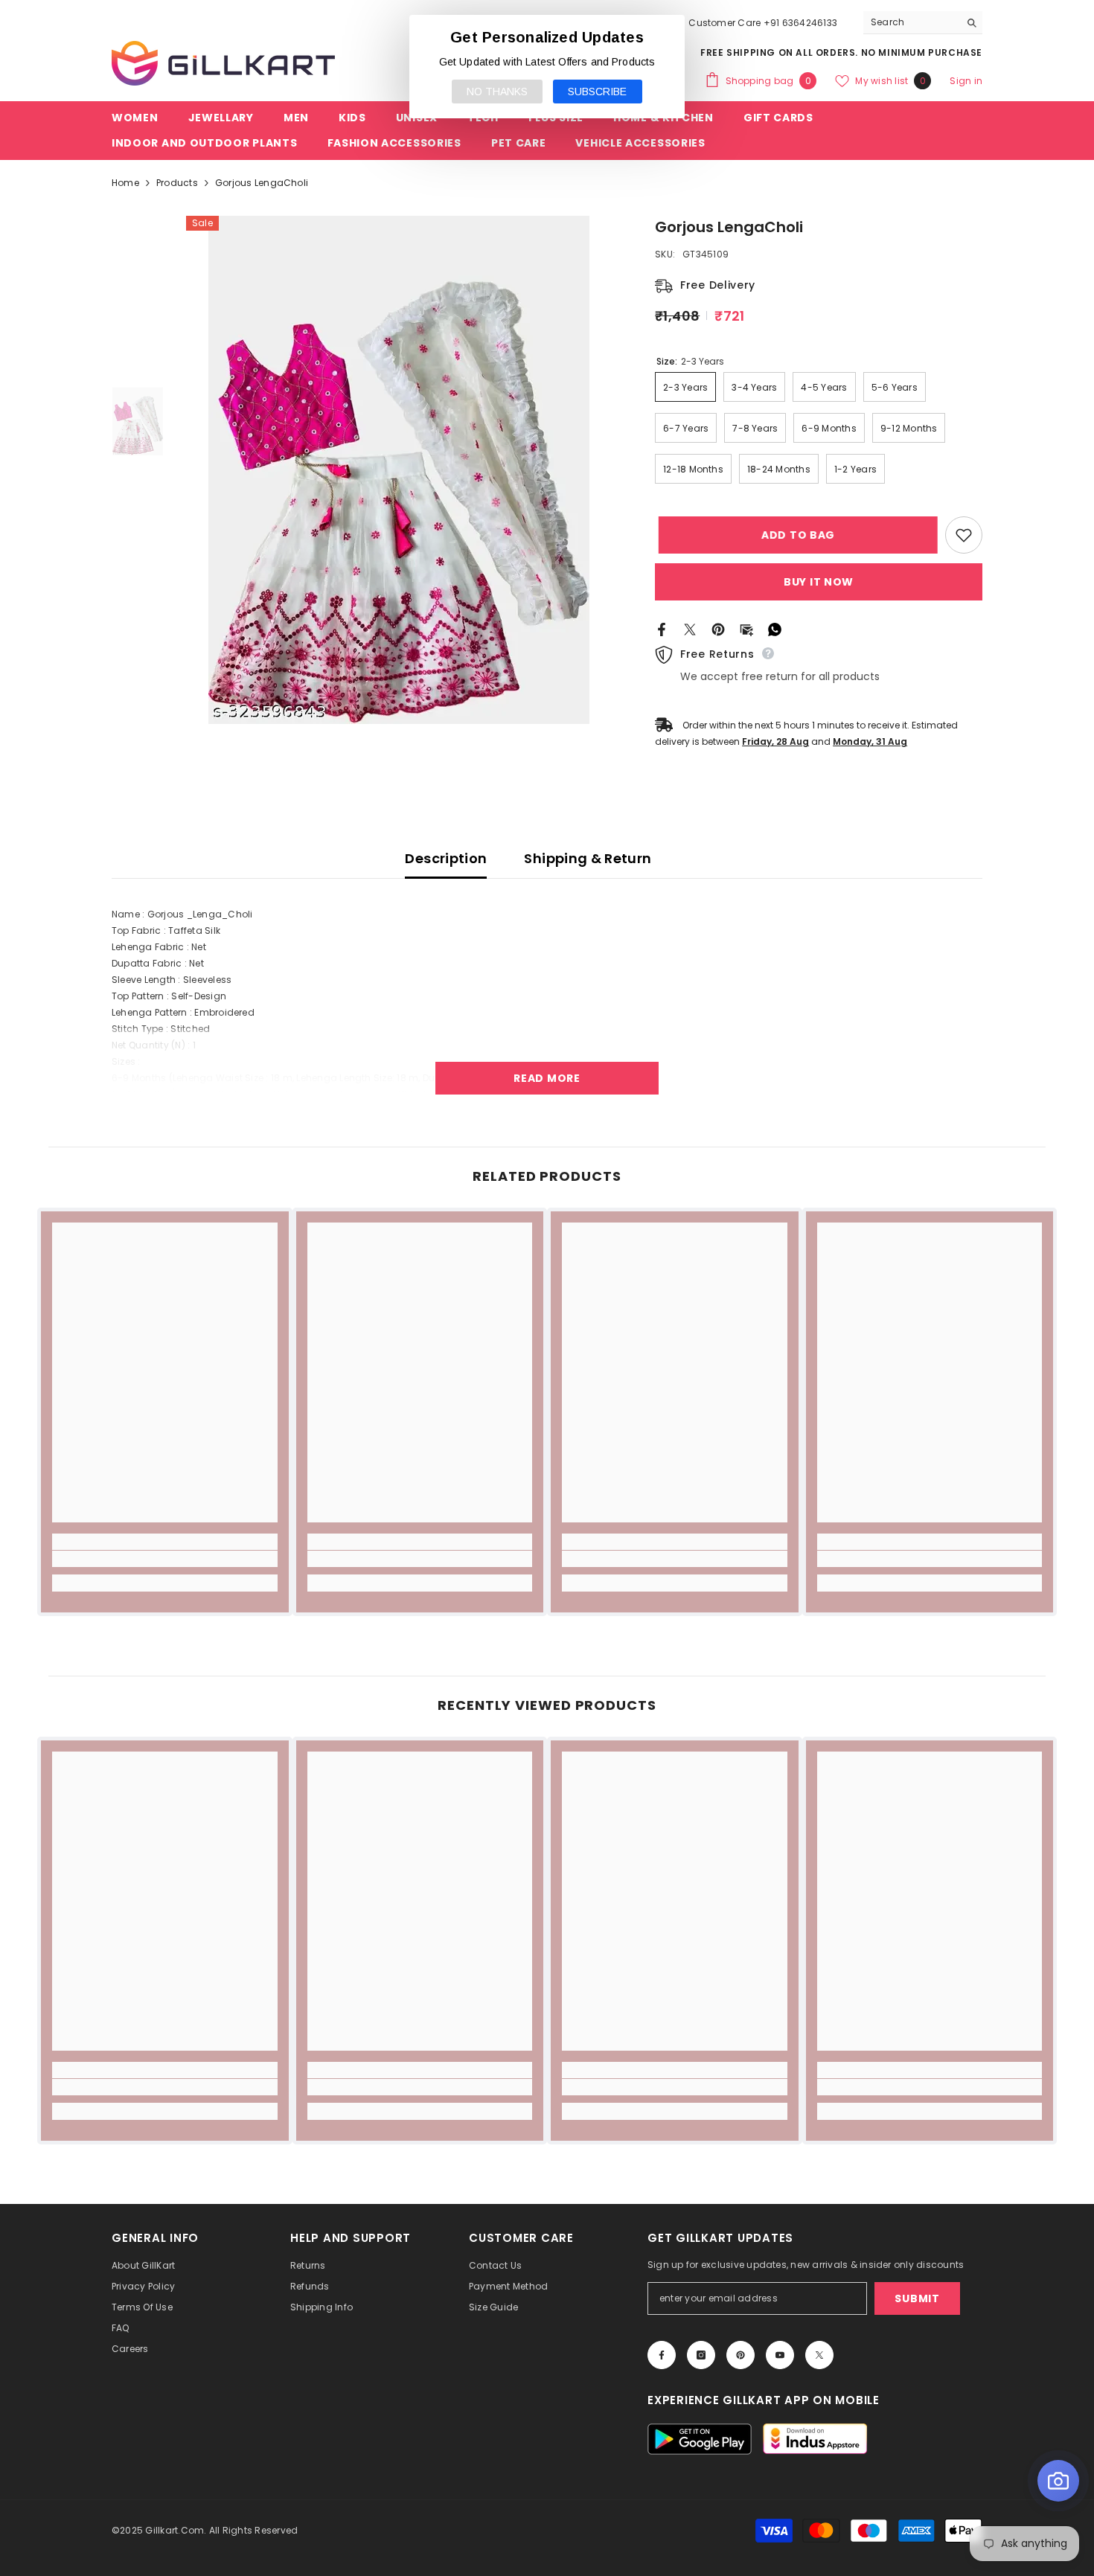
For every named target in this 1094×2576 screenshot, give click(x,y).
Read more (547, 1078)
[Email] (746, 628)
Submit (917, 2298)
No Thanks (497, 92)
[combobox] (911, 22)
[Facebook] (662, 628)
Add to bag (794, 535)
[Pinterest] (718, 628)
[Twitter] (690, 628)
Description (446, 858)
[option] (399, 470)
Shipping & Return (588, 858)
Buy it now (819, 582)
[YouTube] (780, 2355)
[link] (165, 1559)
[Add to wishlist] (964, 535)
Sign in (966, 81)
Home (125, 183)
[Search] (923, 23)
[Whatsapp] (775, 628)
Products (177, 183)
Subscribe (597, 92)
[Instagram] (701, 2355)
